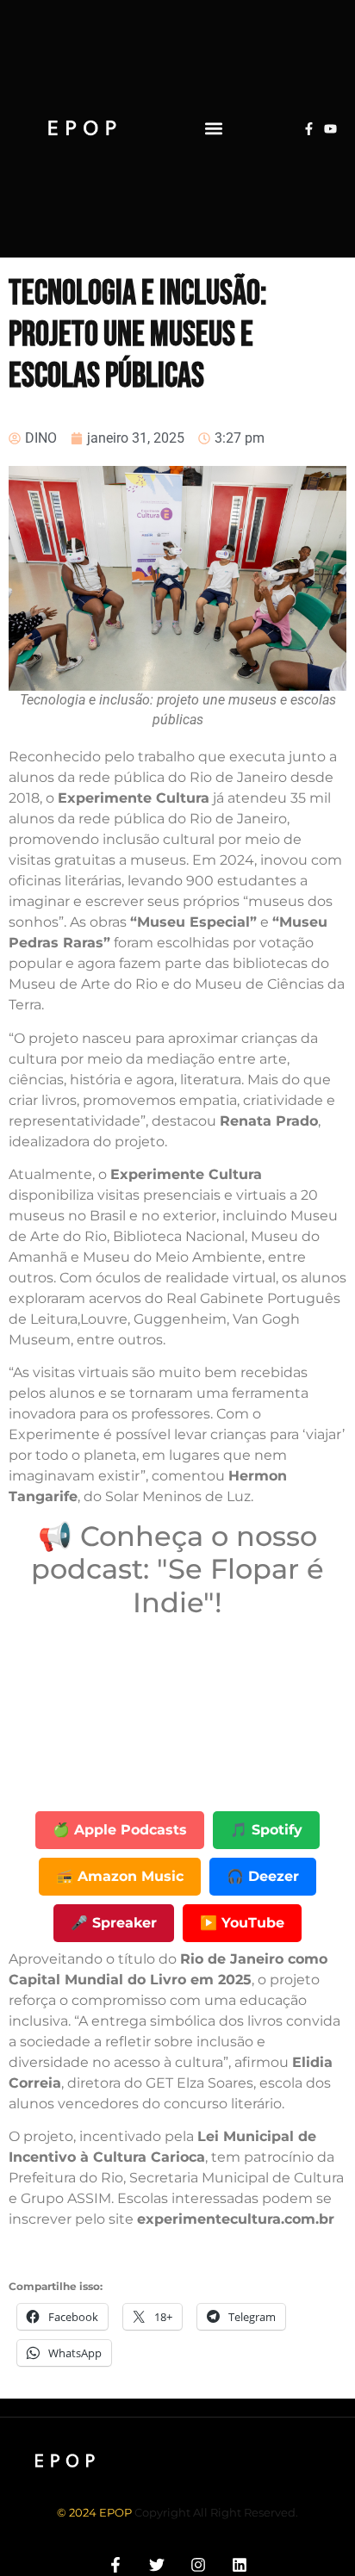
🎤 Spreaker (114, 1923)
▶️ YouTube (242, 1923)
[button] (213, 129)
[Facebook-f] (309, 129)
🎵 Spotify (266, 1830)
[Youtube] (330, 129)
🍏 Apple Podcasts (120, 1830)
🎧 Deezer (263, 1876)
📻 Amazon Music (120, 1876)
